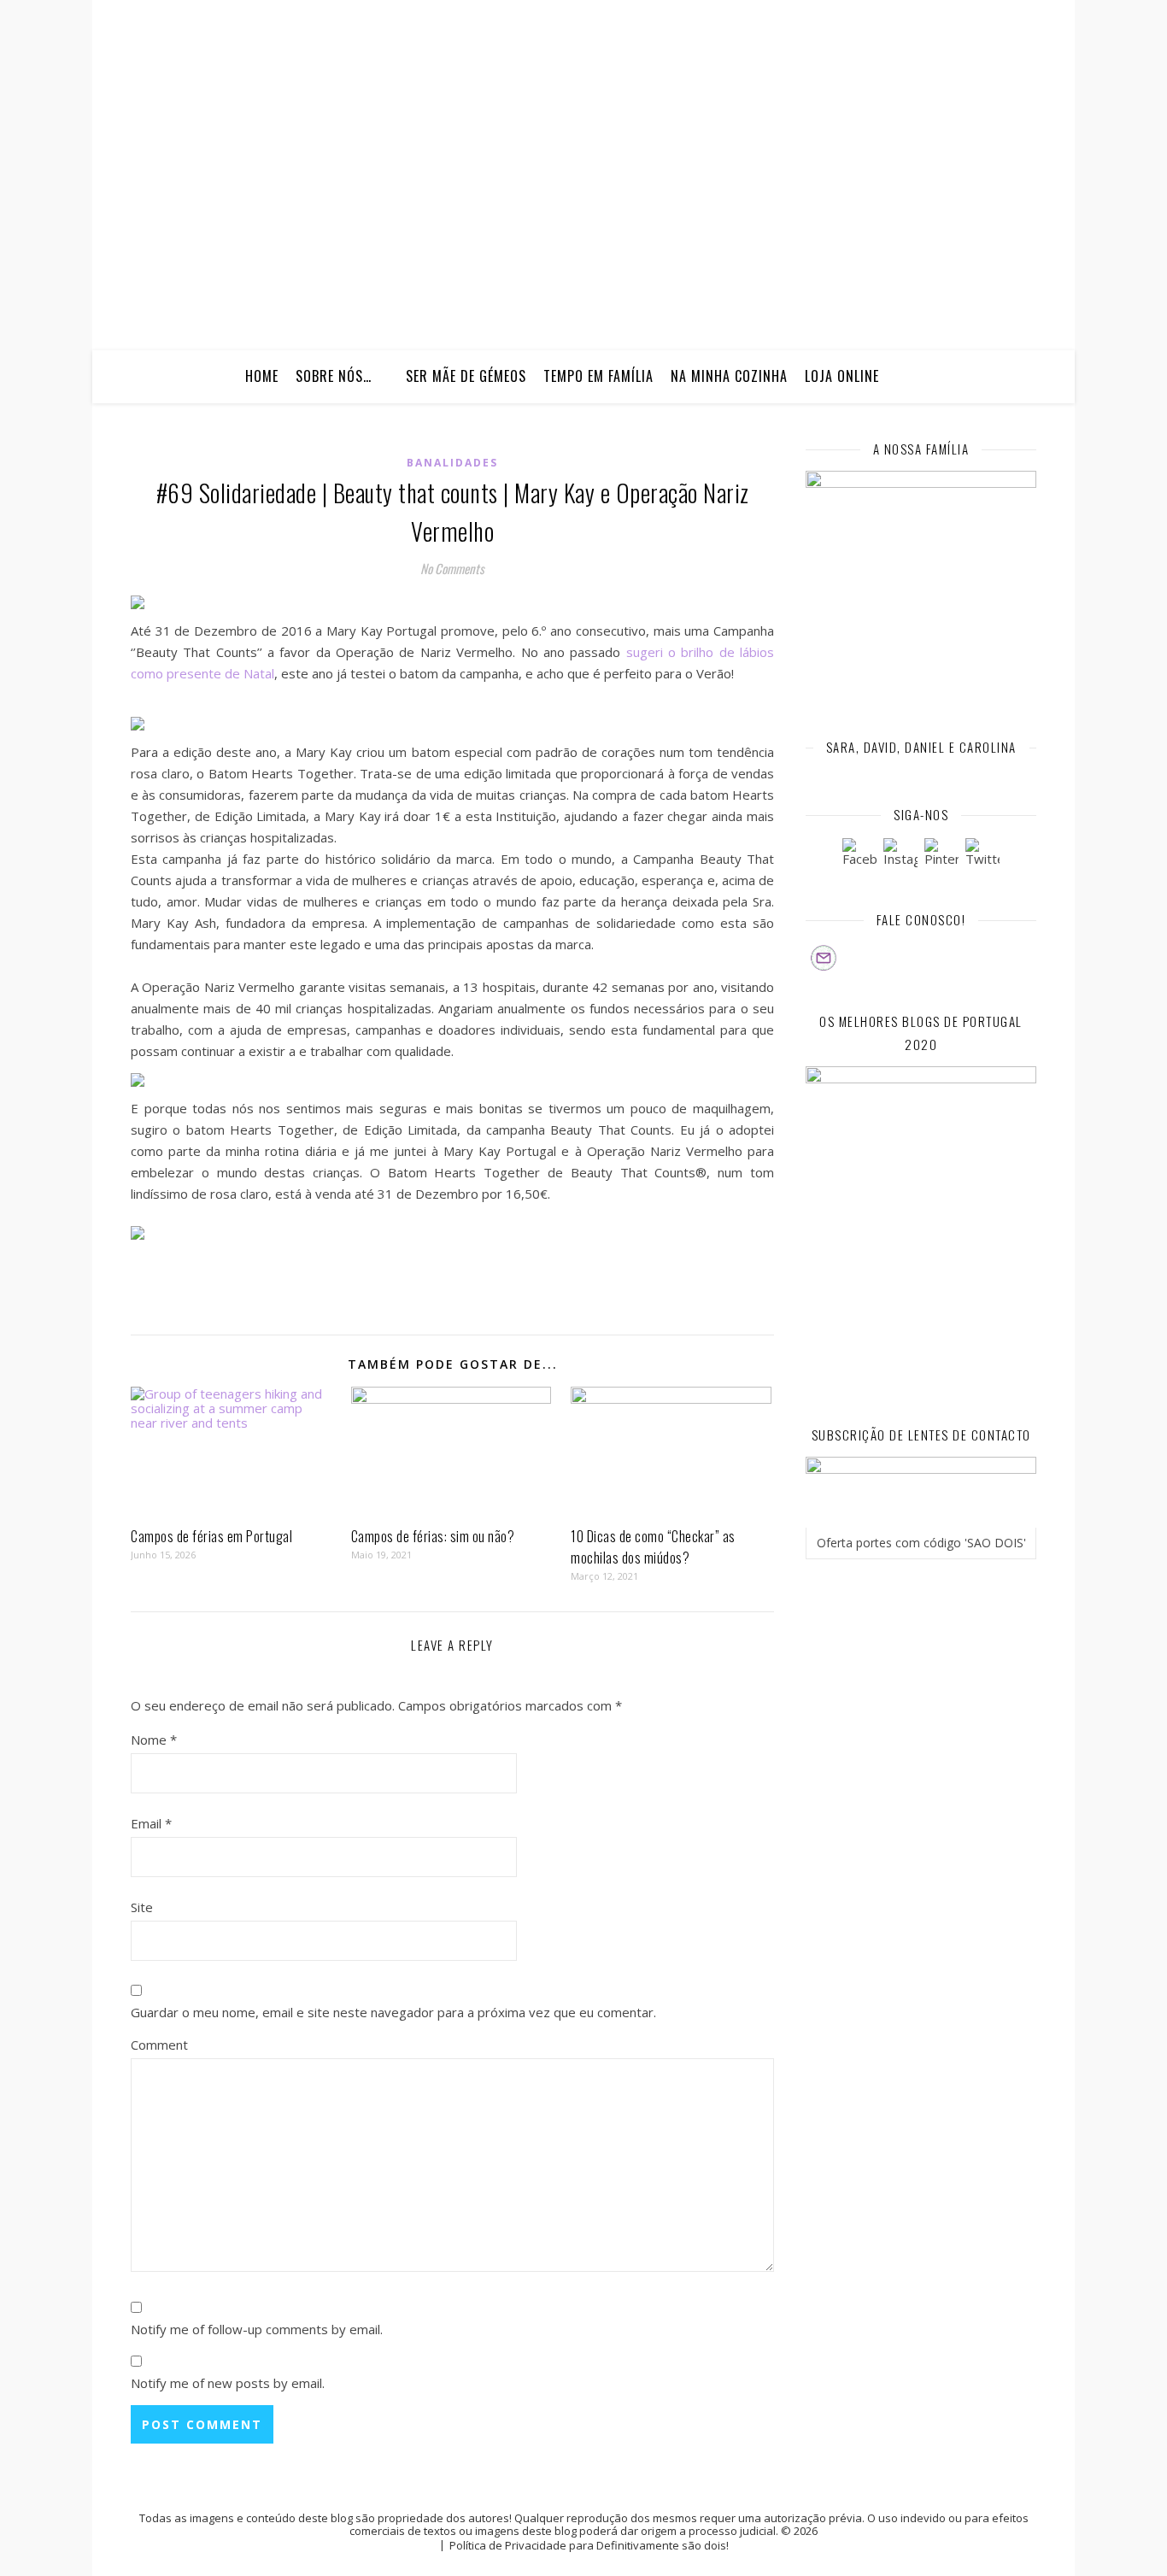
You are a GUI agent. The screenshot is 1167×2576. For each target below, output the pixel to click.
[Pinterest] (941, 855)
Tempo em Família (598, 376)
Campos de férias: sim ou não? (433, 1536)
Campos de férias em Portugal (211, 1536)
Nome (154, 1740)
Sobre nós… (334, 376)
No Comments (452, 568)
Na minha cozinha (729, 376)
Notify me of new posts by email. (228, 2383)
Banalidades (452, 463)
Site (142, 1907)
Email (151, 1823)
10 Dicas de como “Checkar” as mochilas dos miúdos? (653, 1547)
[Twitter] (982, 855)
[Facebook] (859, 855)
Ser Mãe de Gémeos (466, 376)
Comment (159, 2045)
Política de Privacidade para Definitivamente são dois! (589, 2545)
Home (262, 376)
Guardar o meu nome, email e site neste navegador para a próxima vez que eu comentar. (393, 2012)
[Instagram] (900, 855)
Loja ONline (842, 376)
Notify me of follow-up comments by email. (257, 2329)
